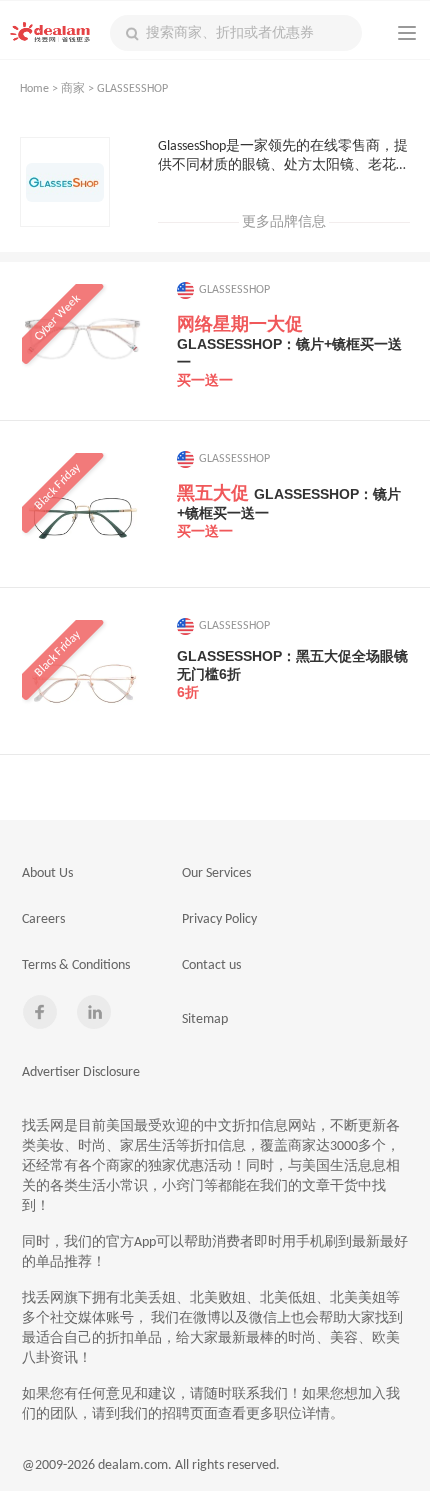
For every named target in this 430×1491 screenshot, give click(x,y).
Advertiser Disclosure (81, 1072)
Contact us (211, 965)
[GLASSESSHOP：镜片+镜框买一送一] (83, 345)
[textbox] (236, 33)
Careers (43, 919)
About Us (47, 873)
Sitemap (205, 1019)
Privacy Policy (219, 919)
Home (34, 89)
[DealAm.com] (50, 32)
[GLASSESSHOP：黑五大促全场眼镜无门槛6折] (83, 681)
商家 (73, 89)
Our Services (216, 873)
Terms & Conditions (76, 965)
